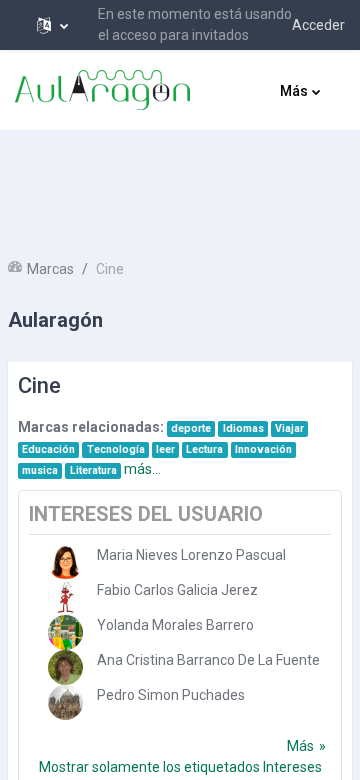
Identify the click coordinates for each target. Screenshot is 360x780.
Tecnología (116, 449)
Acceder (318, 25)
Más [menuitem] (294, 91)
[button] (52, 25)
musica (40, 470)
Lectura (204, 449)
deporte (191, 428)
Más (300, 746)
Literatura (93, 470)
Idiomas (243, 428)
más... (142, 469)
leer (165, 449)
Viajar (289, 428)
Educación (48, 449)
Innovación (263, 449)
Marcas (50, 269)
